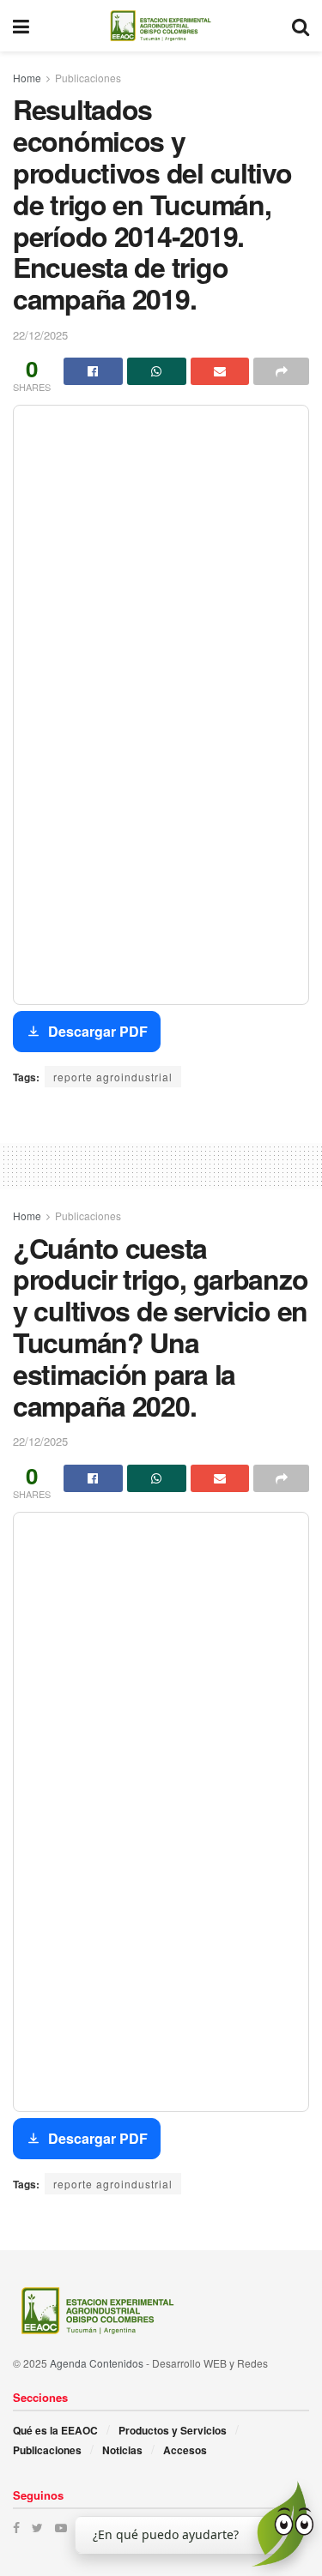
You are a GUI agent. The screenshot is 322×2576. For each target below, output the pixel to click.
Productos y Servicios (173, 2430)
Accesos (185, 2450)
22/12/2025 (40, 335)
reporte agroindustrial (113, 1077)
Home (27, 78)
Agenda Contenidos (97, 2363)
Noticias (122, 2450)
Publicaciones (88, 78)
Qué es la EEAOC (55, 2430)
